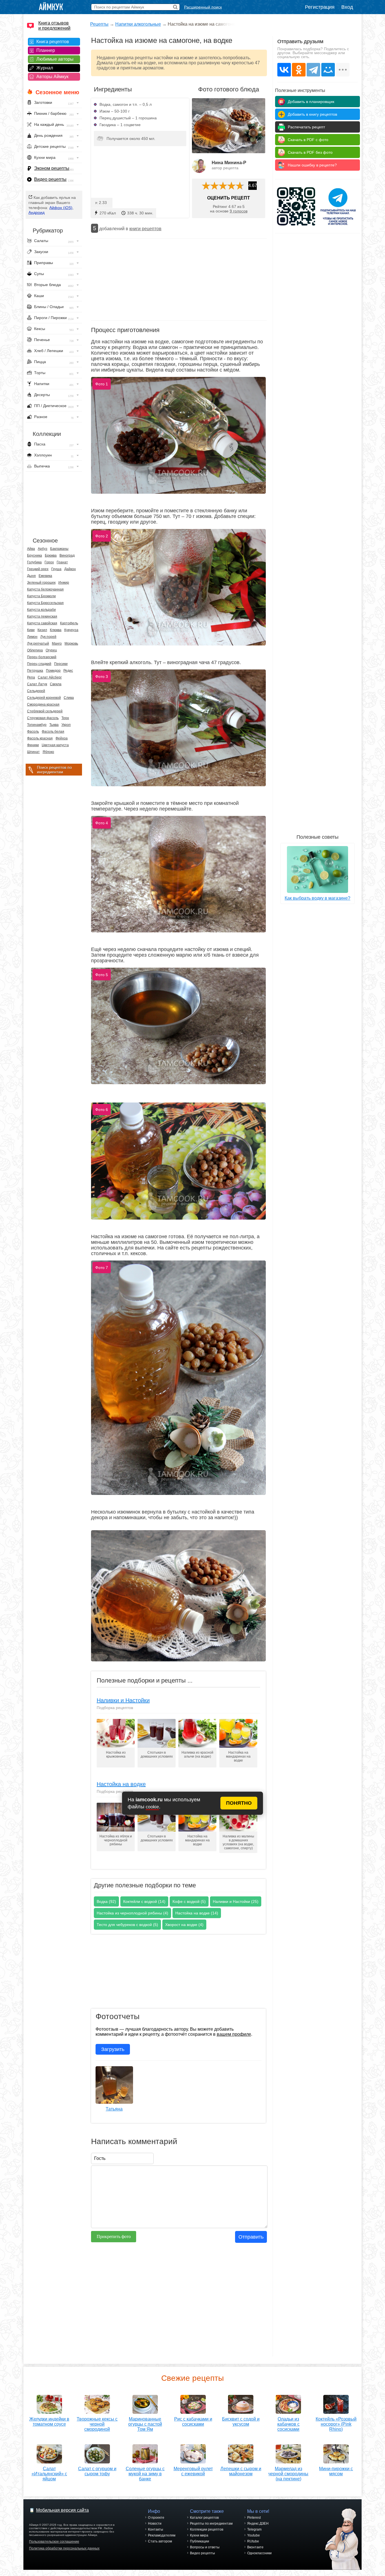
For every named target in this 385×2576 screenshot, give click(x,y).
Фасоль (33, 732)
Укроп (66, 725)
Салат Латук (37, 684)
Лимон (32, 637)
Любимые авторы (55, 59)
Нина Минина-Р (229, 163)
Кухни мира (199, 2535)
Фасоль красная (40, 738)
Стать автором (160, 2541)
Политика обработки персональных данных (64, 2548)
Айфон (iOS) (61, 208)
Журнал (45, 68)
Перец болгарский (42, 657)
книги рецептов (145, 229)
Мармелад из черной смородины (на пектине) (288, 2474)
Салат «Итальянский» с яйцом (49, 2474)
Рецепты (99, 24)
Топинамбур (37, 725)
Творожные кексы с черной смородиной (97, 2424)
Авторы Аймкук (52, 77)
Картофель (69, 623)
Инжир (64, 583)
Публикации (200, 2541)
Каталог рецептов (204, 2518)
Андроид (36, 212)
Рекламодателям (162, 2535)
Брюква (51, 555)
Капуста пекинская (42, 616)
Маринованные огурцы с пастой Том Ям (145, 2424)
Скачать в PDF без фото (310, 152)
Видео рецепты (50, 179)
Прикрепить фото (114, 2236)
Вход (347, 7)
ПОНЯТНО (239, 1803)
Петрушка (35, 671)
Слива (69, 698)
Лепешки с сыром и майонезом (241, 2471)
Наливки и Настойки (123, 1700)
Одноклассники (259, 2553)
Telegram (254, 2529)
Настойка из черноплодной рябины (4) (132, 1913)
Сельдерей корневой (44, 698)
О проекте (156, 2518)
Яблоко (48, 752)
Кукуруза (71, 630)
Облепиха (35, 650)
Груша (56, 569)
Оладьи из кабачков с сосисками (288, 2424)
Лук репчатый (38, 644)
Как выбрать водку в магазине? (317, 898)
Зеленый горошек (41, 583)
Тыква (54, 725)
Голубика (34, 562)
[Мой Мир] (328, 70)
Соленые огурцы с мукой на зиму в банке (145, 2474)
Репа (31, 677)
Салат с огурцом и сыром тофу (97, 2471)
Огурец (51, 650)
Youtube (254, 2535)
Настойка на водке (121, 1784)
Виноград (67, 555)
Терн (65, 718)
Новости (155, 2524)
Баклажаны (59, 549)
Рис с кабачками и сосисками (193, 2422)
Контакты (156, 2529)
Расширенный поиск (203, 7)
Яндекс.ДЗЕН (258, 2524)
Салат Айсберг (50, 677)
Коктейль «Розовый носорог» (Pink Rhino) (336, 2424)
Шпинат (33, 752)
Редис (68, 671)
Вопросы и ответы (205, 2547)
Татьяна (114, 2109)
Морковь (71, 644)
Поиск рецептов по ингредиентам (54, 770)
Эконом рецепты (52, 168)
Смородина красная (43, 704)
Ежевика (45, 576)
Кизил (42, 630)
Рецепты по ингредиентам (211, 2524)
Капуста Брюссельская (45, 603)
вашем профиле (234, 2034)
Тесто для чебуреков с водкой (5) (127, 1925)
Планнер (46, 50)
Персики (61, 664)
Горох (49, 562)
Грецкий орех (38, 569)
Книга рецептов (53, 42)
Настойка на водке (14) (197, 1913)
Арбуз (43, 549)
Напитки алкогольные (138, 24)
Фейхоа (62, 738)
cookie (152, 1807)
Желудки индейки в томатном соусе (49, 2422)
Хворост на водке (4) (184, 1925)
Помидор (53, 671)
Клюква (56, 630)
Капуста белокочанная (45, 589)
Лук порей (48, 637)
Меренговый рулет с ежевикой (193, 2471)
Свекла (56, 684)
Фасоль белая (53, 732)
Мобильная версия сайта (62, 2510)
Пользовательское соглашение (54, 2542)
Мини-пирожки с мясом (336, 2471)
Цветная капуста (55, 745)
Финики (33, 745)
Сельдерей (36, 691)
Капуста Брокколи (41, 596)
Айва (31, 549)
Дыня (31, 576)
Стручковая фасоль (43, 718)
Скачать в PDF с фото (308, 140)
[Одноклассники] (299, 70)
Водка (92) (106, 1901)
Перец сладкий (39, 664)
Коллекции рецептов (207, 2529)
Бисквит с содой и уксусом (241, 2422)
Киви (31, 630)
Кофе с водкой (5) (189, 1901)
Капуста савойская (42, 623)
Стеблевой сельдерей (45, 711)
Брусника (35, 555)
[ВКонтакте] (284, 70)
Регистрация (320, 7)
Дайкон (70, 569)
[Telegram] (313, 70)
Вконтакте (255, 2547)
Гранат (62, 562)
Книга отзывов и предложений (54, 26)
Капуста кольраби (41, 610)
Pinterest (254, 2518)
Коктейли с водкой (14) (144, 1901)
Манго (57, 644)
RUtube (253, 2541)
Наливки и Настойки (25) (236, 1901)
